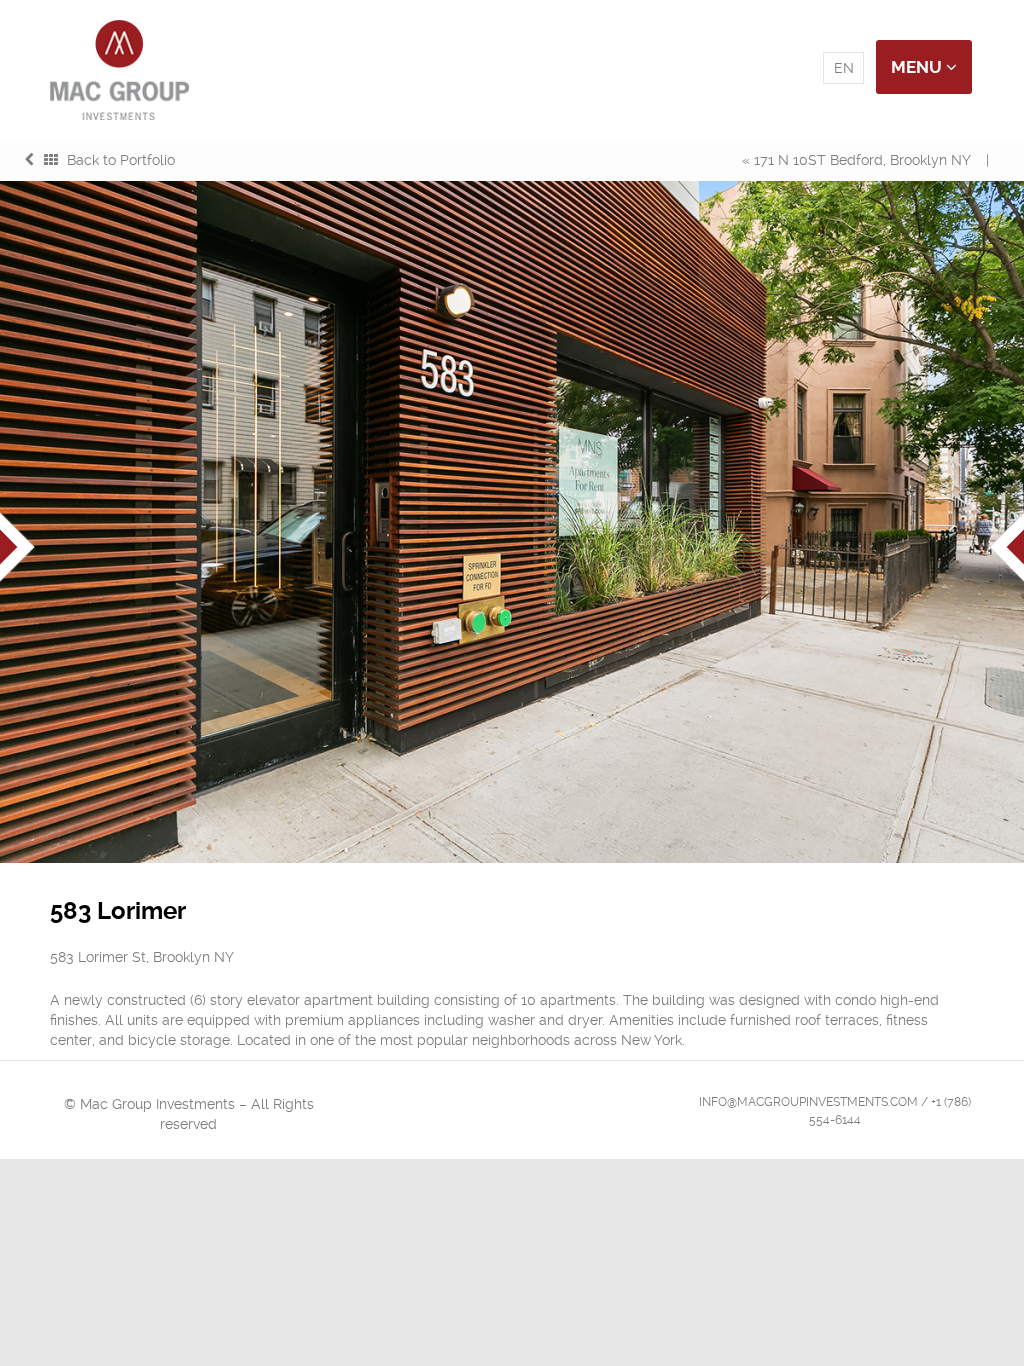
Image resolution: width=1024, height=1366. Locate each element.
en (844, 68)
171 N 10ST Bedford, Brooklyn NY (862, 160)
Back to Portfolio (119, 160)
